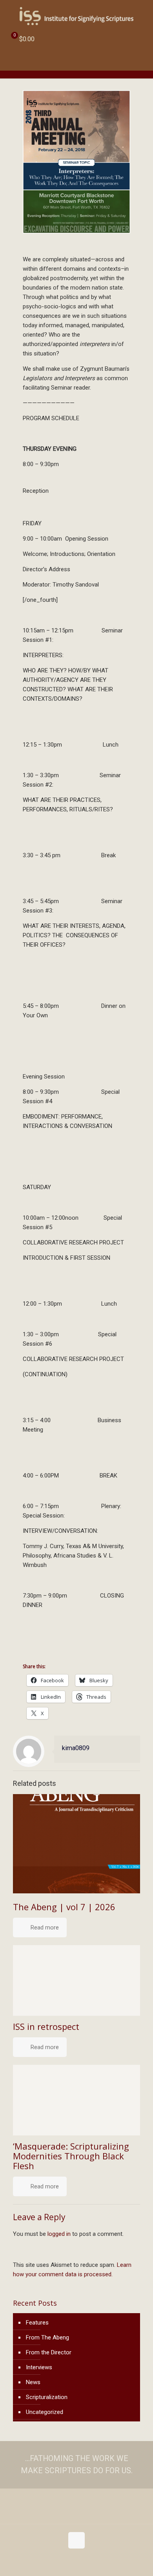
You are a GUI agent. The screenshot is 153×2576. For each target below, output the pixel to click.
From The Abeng (47, 2337)
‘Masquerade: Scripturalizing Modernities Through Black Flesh (71, 2156)
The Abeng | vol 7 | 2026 (64, 1907)
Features (37, 2323)
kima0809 (76, 1748)
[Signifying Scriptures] (76, 16)
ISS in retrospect (46, 2026)
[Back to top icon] (76, 2540)
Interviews (39, 2367)
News (33, 2382)
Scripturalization (47, 2397)
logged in (59, 2234)
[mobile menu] (142, 16)
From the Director (49, 2352)
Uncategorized (45, 2412)
